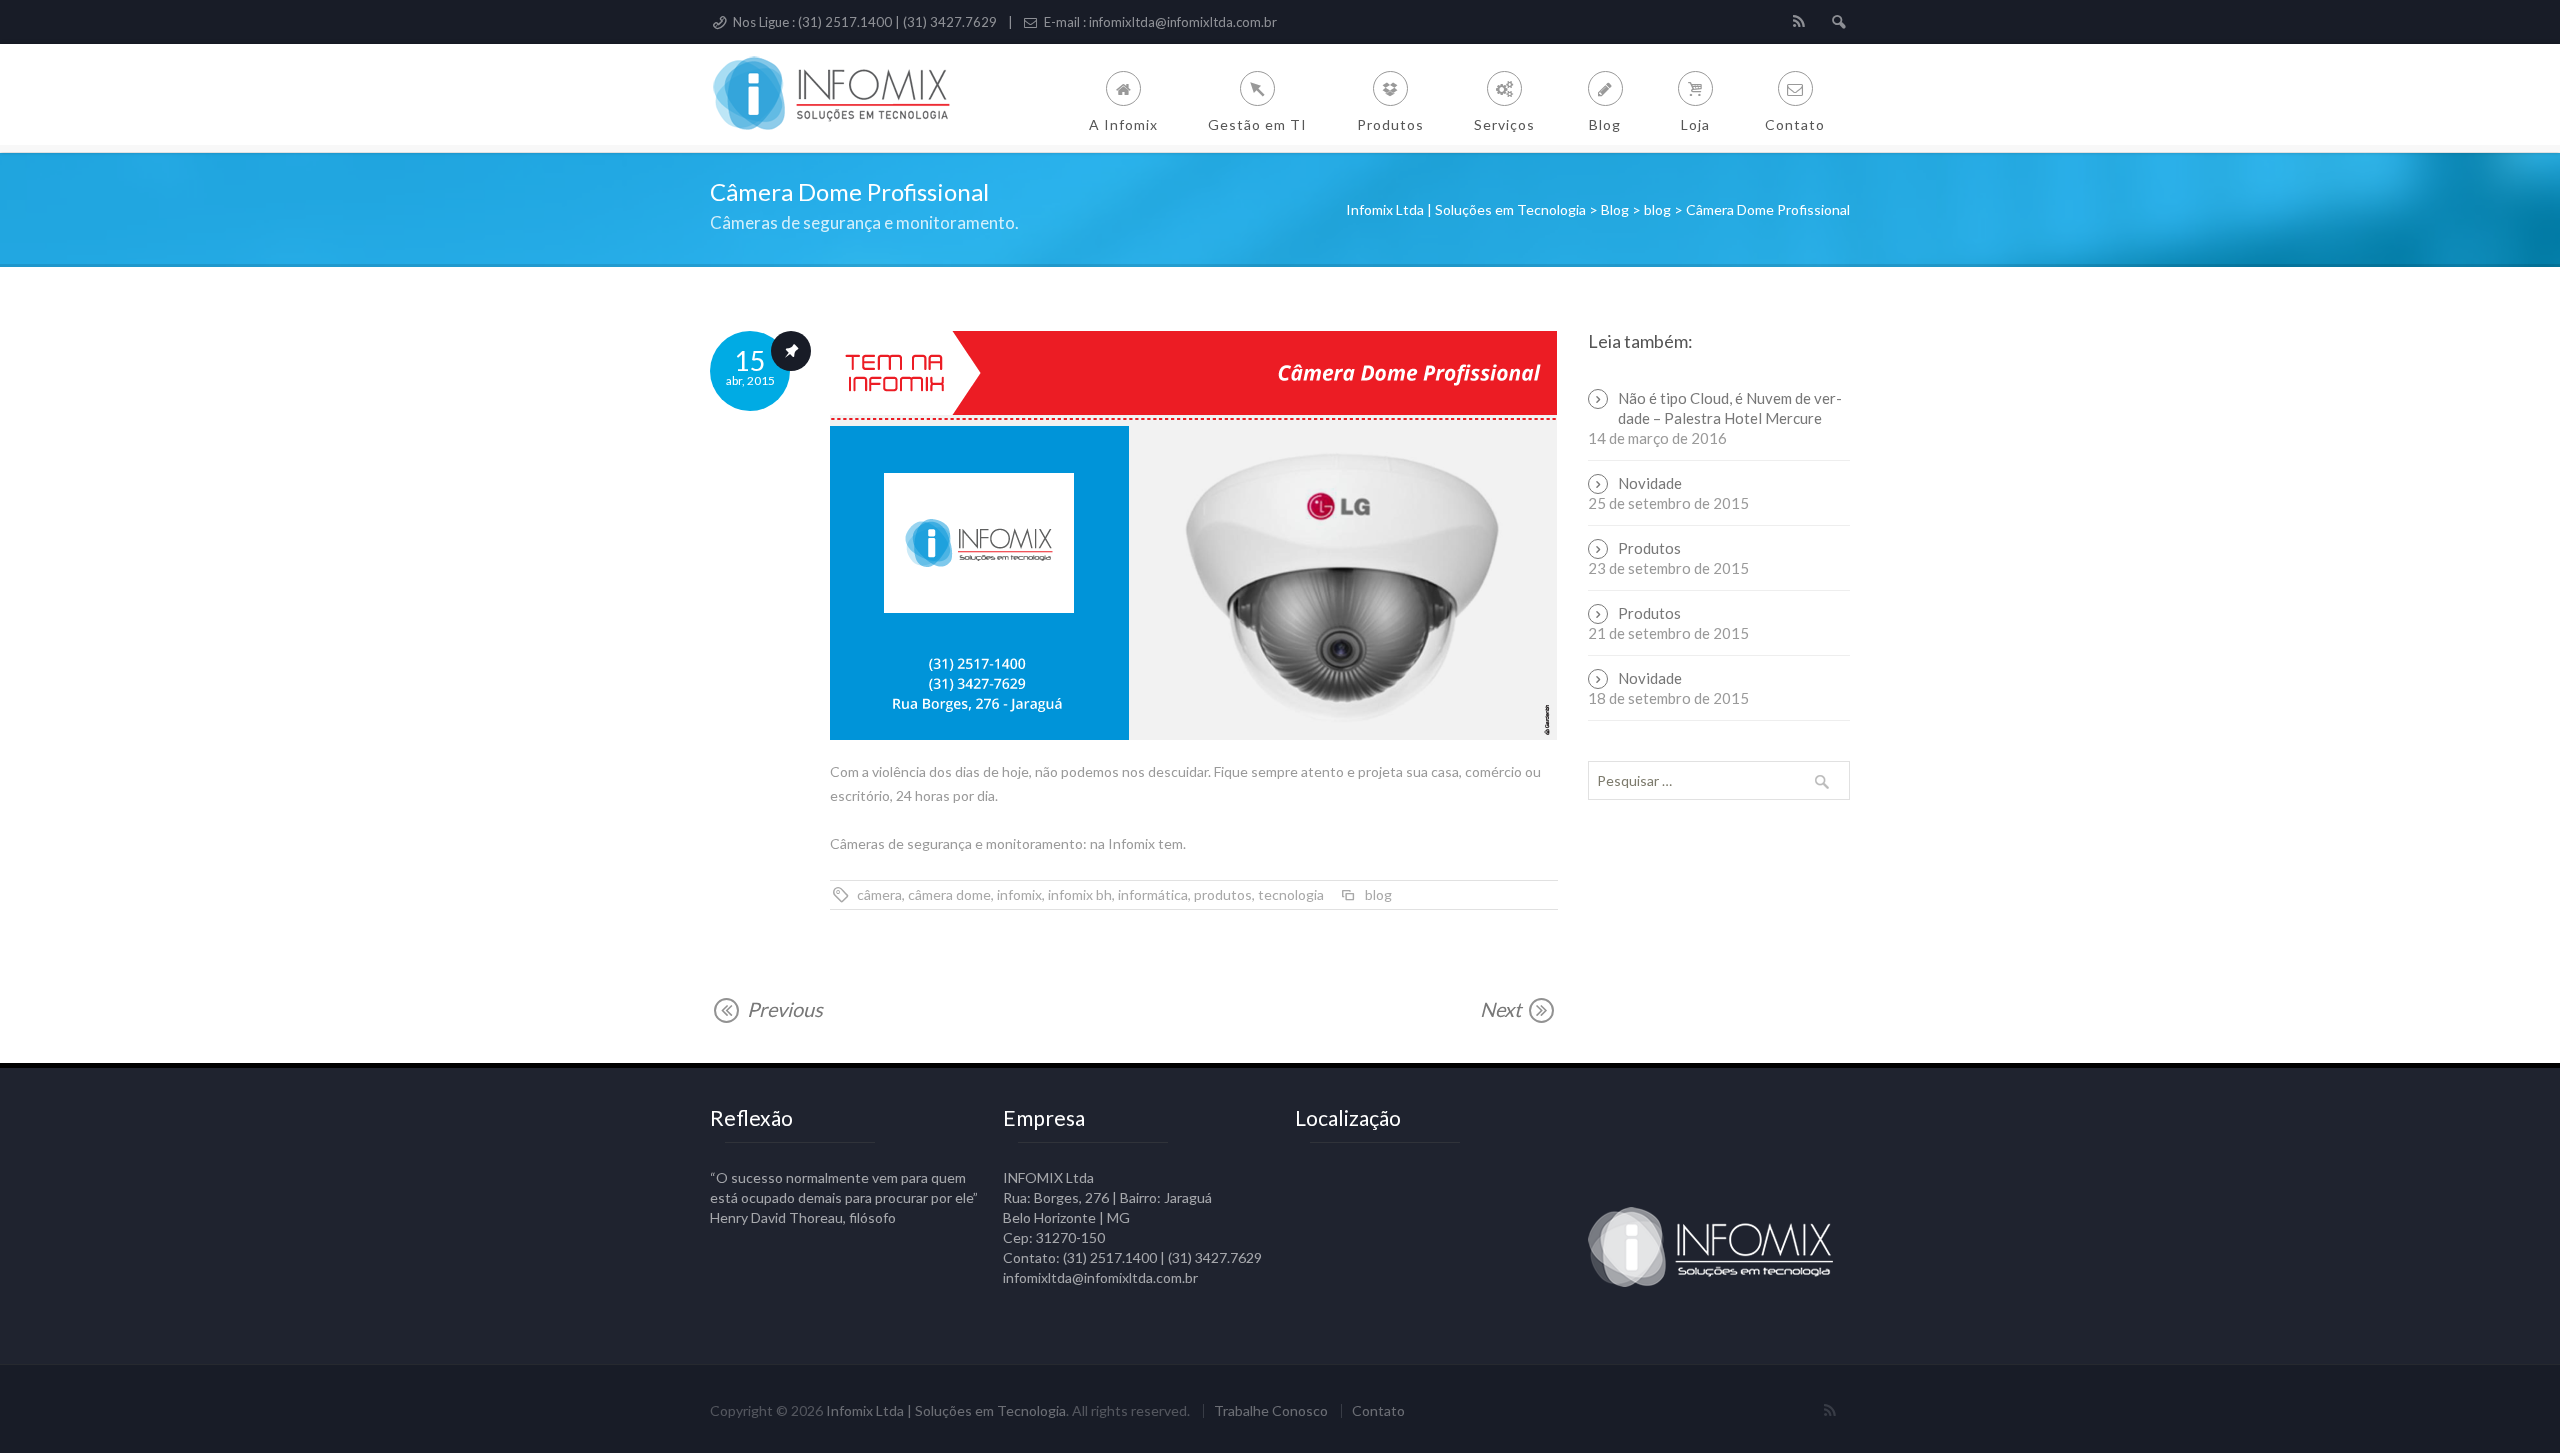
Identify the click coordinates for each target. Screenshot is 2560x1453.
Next (1502, 1009)
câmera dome (949, 894)
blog (1378, 894)
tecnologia (1291, 894)
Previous (783, 1009)
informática (1153, 894)
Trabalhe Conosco (1271, 1411)
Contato (1378, 1411)
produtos (1223, 894)
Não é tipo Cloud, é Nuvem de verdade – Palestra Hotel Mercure (1730, 408)
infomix (1019, 894)
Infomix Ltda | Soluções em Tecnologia (946, 1410)
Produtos (1649, 548)
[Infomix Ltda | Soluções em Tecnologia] (845, 94)
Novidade (1650, 483)
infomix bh (1080, 894)
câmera (879, 894)
